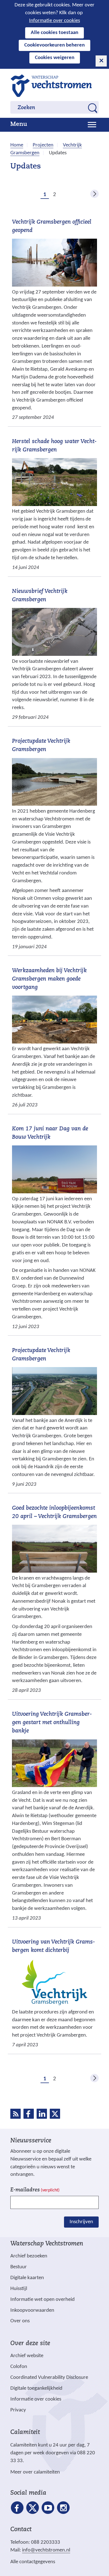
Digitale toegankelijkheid (36, 2388)
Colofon (19, 2367)
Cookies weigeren (55, 58)
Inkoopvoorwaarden (32, 2310)
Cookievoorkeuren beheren (54, 45)
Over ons (20, 2321)
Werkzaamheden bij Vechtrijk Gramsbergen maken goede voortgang (49, 979)
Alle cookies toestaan (54, 33)
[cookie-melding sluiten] (101, 61)
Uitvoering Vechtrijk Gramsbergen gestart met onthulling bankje (52, 1723)
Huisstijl (19, 2289)
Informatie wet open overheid (42, 2300)
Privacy (18, 2410)
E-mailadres (35, 2190)
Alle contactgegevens (33, 2562)
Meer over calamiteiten (35, 2472)
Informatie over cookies (54, 21)
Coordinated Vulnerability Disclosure (49, 2378)
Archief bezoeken (29, 2256)
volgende (94, 194)
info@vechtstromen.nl (46, 2550)
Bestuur (19, 2267)
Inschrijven (81, 2222)
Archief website (27, 2356)
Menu (19, 124)
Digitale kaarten (27, 2278)
